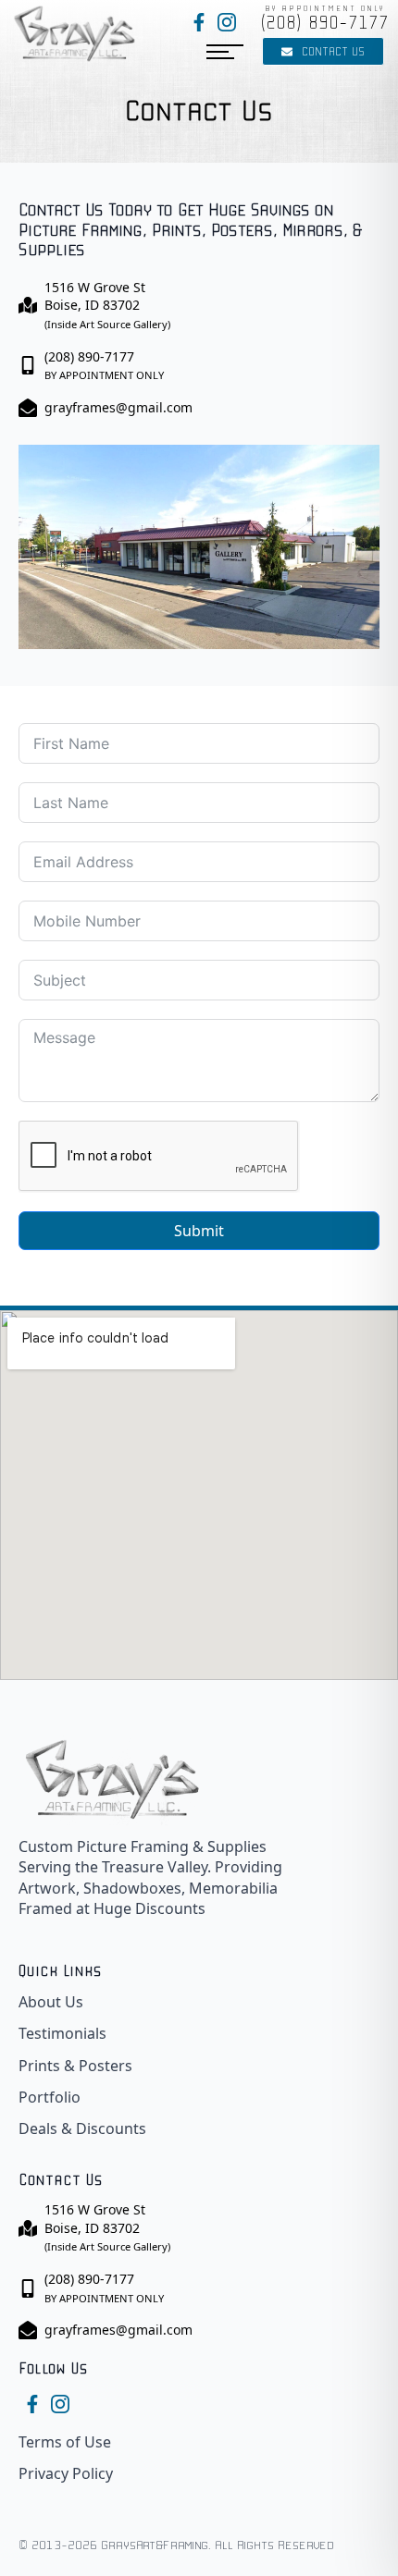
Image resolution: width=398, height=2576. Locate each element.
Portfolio (50, 2097)
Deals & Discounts (82, 2128)
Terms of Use (65, 2442)
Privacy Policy (66, 2473)
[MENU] (225, 52)
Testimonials (62, 2033)
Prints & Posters (75, 2066)
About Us (51, 2002)
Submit (199, 1231)
